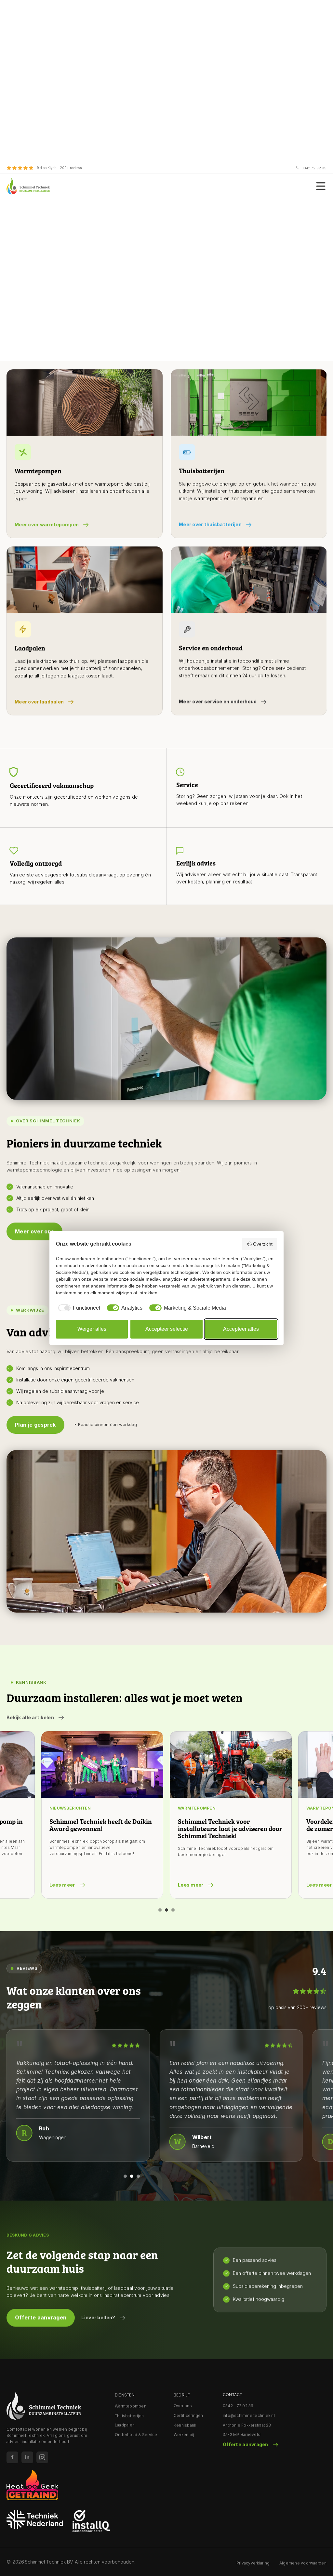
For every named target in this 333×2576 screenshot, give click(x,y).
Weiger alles (92, 1329)
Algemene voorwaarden (303, 2563)
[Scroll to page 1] (159, 1910)
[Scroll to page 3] (174, 1910)
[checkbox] (78, 1308)
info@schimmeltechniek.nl (249, 2416)
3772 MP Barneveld (242, 2434)
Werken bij (184, 2434)
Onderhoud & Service (136, 2434)
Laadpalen (125, 2425)
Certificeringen (188, 2416)
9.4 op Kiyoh (47, 168)
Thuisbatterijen (129, 2416)
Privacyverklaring (253, 2563)
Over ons (183, 2406)
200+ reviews (71, 168)
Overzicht (263, 1244)
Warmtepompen (131, 2406)
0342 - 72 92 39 (238, 2406)
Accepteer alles (241, 1329)
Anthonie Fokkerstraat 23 (247, 2425)
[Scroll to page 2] (166, 1910)
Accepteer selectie (167, 1329)
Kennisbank (185, 2425)
